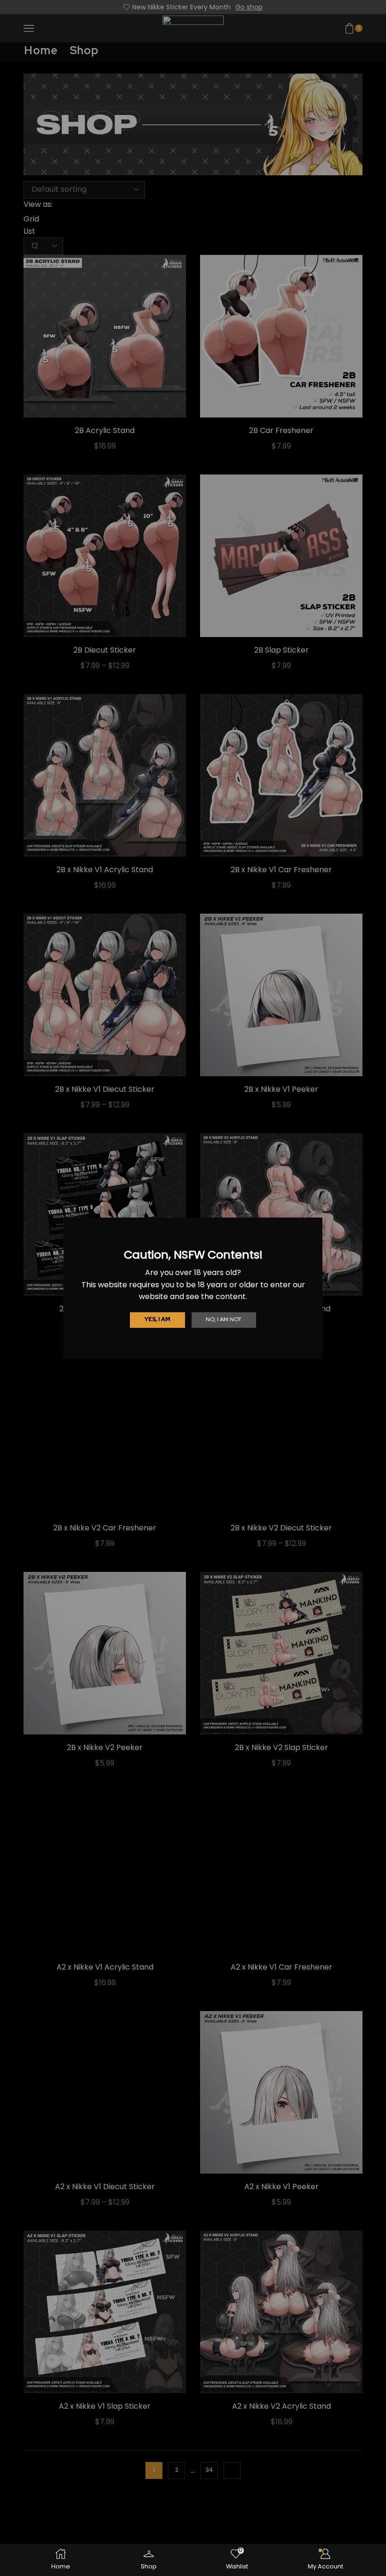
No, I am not (224, 1319)
